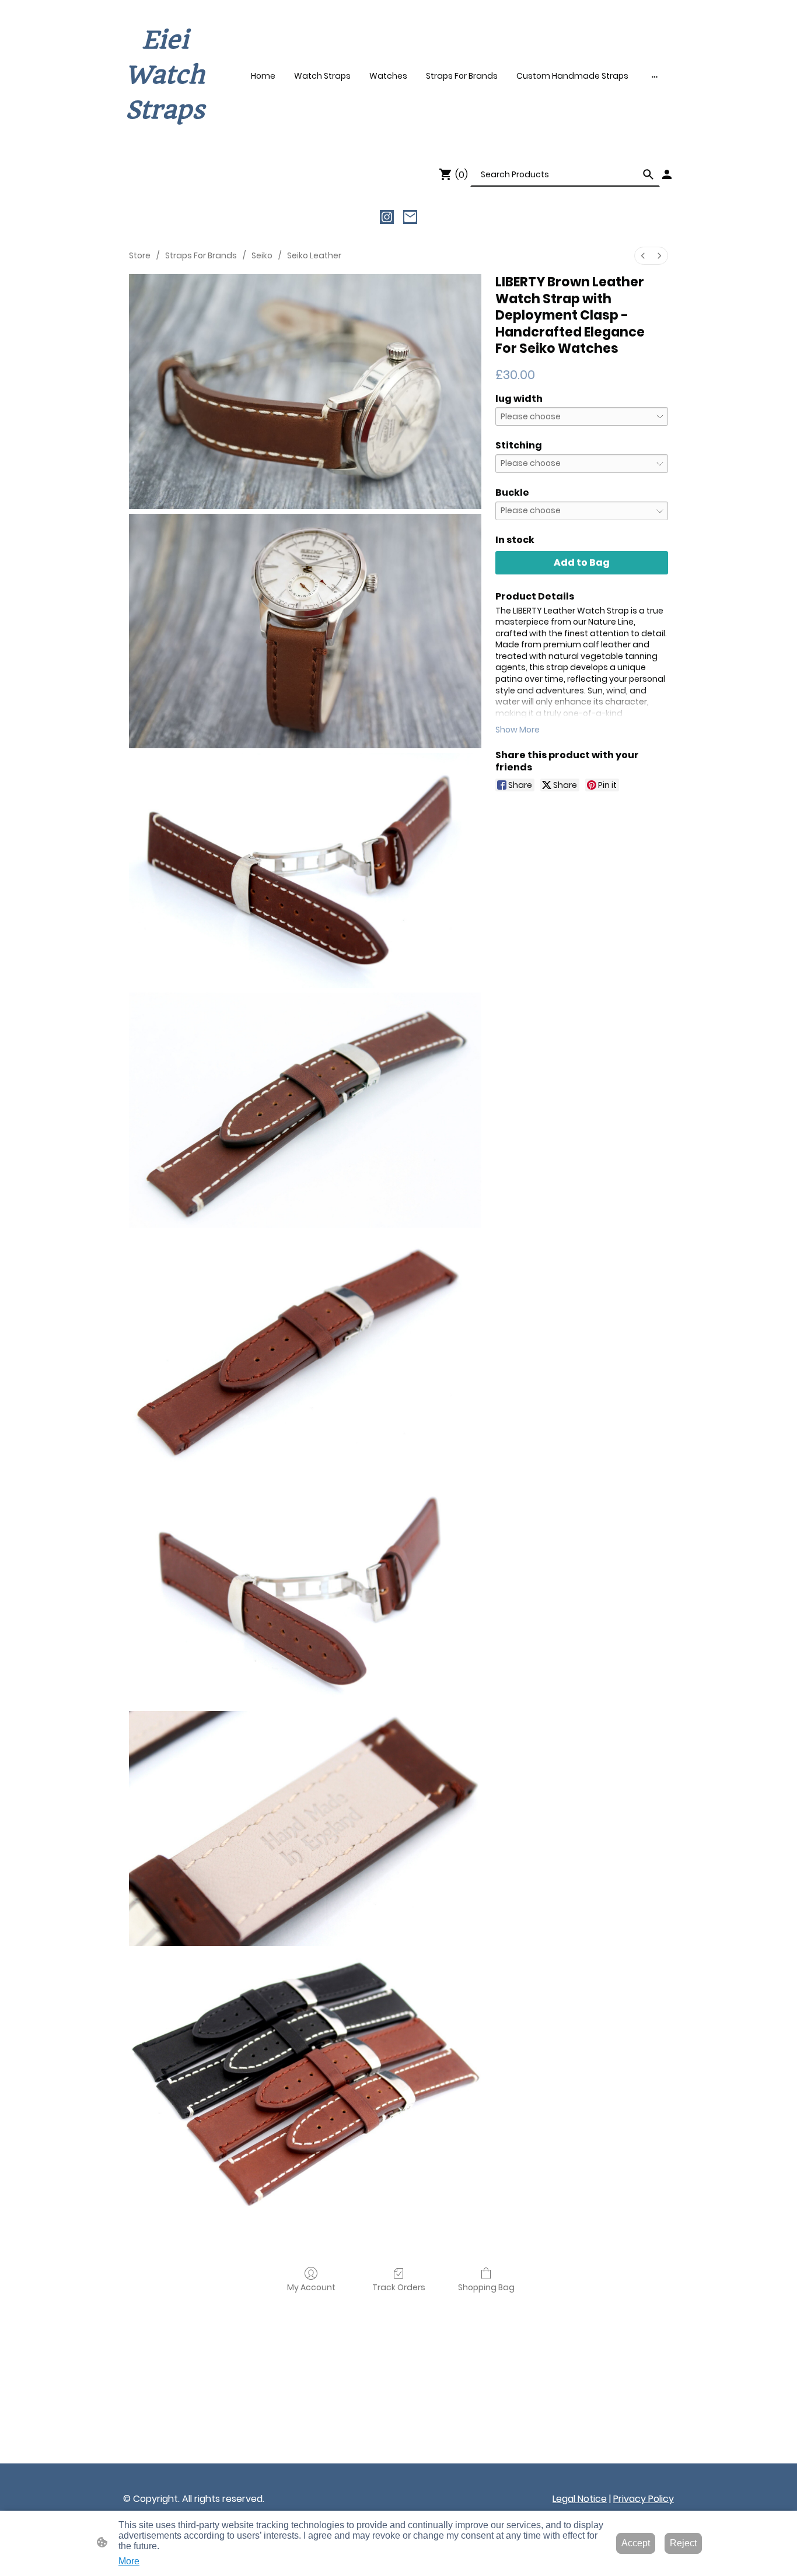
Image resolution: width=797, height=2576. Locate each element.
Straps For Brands (201, 255)
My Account (311, 2287)
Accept (636, 2543)
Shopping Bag (486, 2287)
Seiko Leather (314, 255)
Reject (683, 2543)
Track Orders (399, 2287)
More (129, 2561)
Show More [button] (518, 730)
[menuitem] (643, 256)
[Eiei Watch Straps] (165, 139)
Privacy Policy (644, 2499)
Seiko (262, 255)
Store (140, 255)
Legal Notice (580, 2499)
